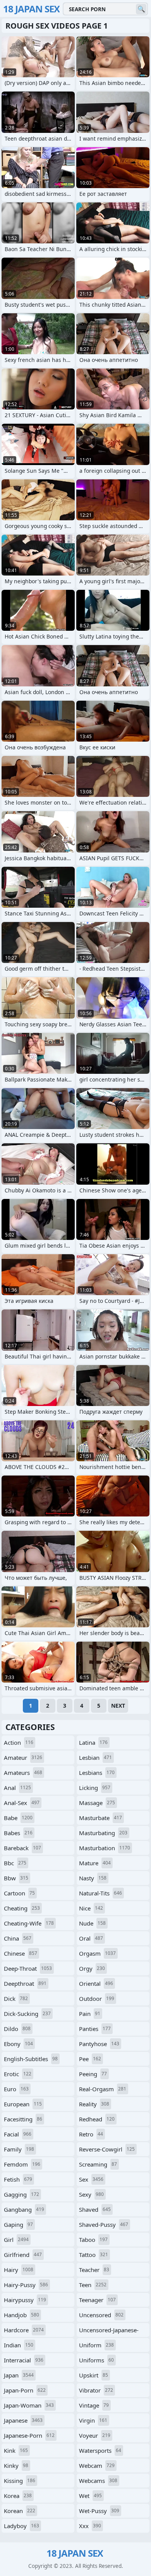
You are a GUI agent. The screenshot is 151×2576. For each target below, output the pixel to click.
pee (90, 2059)
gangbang (24, 2209)
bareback (22, 1848)
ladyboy (21, 2526)
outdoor (97, 1999)
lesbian (95, 1758)
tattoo (94, 2255)
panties (95, 2029)
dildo (17, 2029)
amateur (23, 1758)
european (23, 2104)
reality (94, 2104)
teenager (97, 2300)
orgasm (97, 1953)
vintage (94, 2405)
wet (90, 2496)
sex (91, 2179)
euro (16, 2089)
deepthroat (25, 1983)
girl (16, 2240)
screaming (98, 2164)
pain (90, 2014)
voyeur (95, 2435)
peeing (93, 2074)
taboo (93, 2240)
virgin (93, 2420)
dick (16, 1999)
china (18, 1938)
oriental (96, 1983)
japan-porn (25, 2390)
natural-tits (100, 1893)
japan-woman (29, 2405)
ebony (18, 2044)
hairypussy (25, 2300)
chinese (21, 1953)
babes (18, 1833)
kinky (16, 2466)
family (19, 2149)
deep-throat (28, 1968)
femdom (22, 2164)
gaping (18, 2224)
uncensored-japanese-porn (109, 2331)
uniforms (96, 2360)
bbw (16, 1878)
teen (93, 2285)
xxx (90, 2526)
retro (91, 2134)
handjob (21, 2315)
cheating (22, 1908)
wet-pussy (99, 2511)
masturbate (100, 1818)
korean (20, 2511)
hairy (19, 2270)
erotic (18, 2074)
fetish (18, 2179)
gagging (21, 2194)
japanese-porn (29, 2435)
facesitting (23, 2119)
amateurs (23, 1773)
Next (118, 1706)
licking (95, 1788)
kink (16, 2450)
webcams (98, 2481)
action (19, 1742)
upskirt (94, 2375)
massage (97, 1803)
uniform (96, 2345)
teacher (94, 2270)
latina (93, 1742)
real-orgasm (103, 2089)
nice (91, 1908)
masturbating (103, 1833)
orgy (92, 1968)
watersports (100, 2450)
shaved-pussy (104, 2224)
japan (19, 2375)
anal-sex (22, 1803)
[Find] (141, 9)
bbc (15, 1863)
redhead (97, 2119)
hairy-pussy (26, 2285)
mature (95, 1863)
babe (18, 1818)
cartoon (19, 1893)
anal (17, 1788)
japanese (23, 2420)
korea (18, 2496)
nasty (93, 1878)
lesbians (97, 1773)
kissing (20, 2481)
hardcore (24, 2330)
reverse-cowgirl (107, 2149)
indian (19, 2345)
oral (91, 1938)
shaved (95, 2209)
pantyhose (99, 2044)
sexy (91, 2194)
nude (92, 1923)
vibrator (96, 2390)
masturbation (105, 1848)
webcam (97, 2466)
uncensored (101, 2315)
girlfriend (23, 2255)
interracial (24, 2360)
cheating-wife (29, 1923)
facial (18, 2134)
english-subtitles (31, 2059)
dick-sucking (27, 2014)
